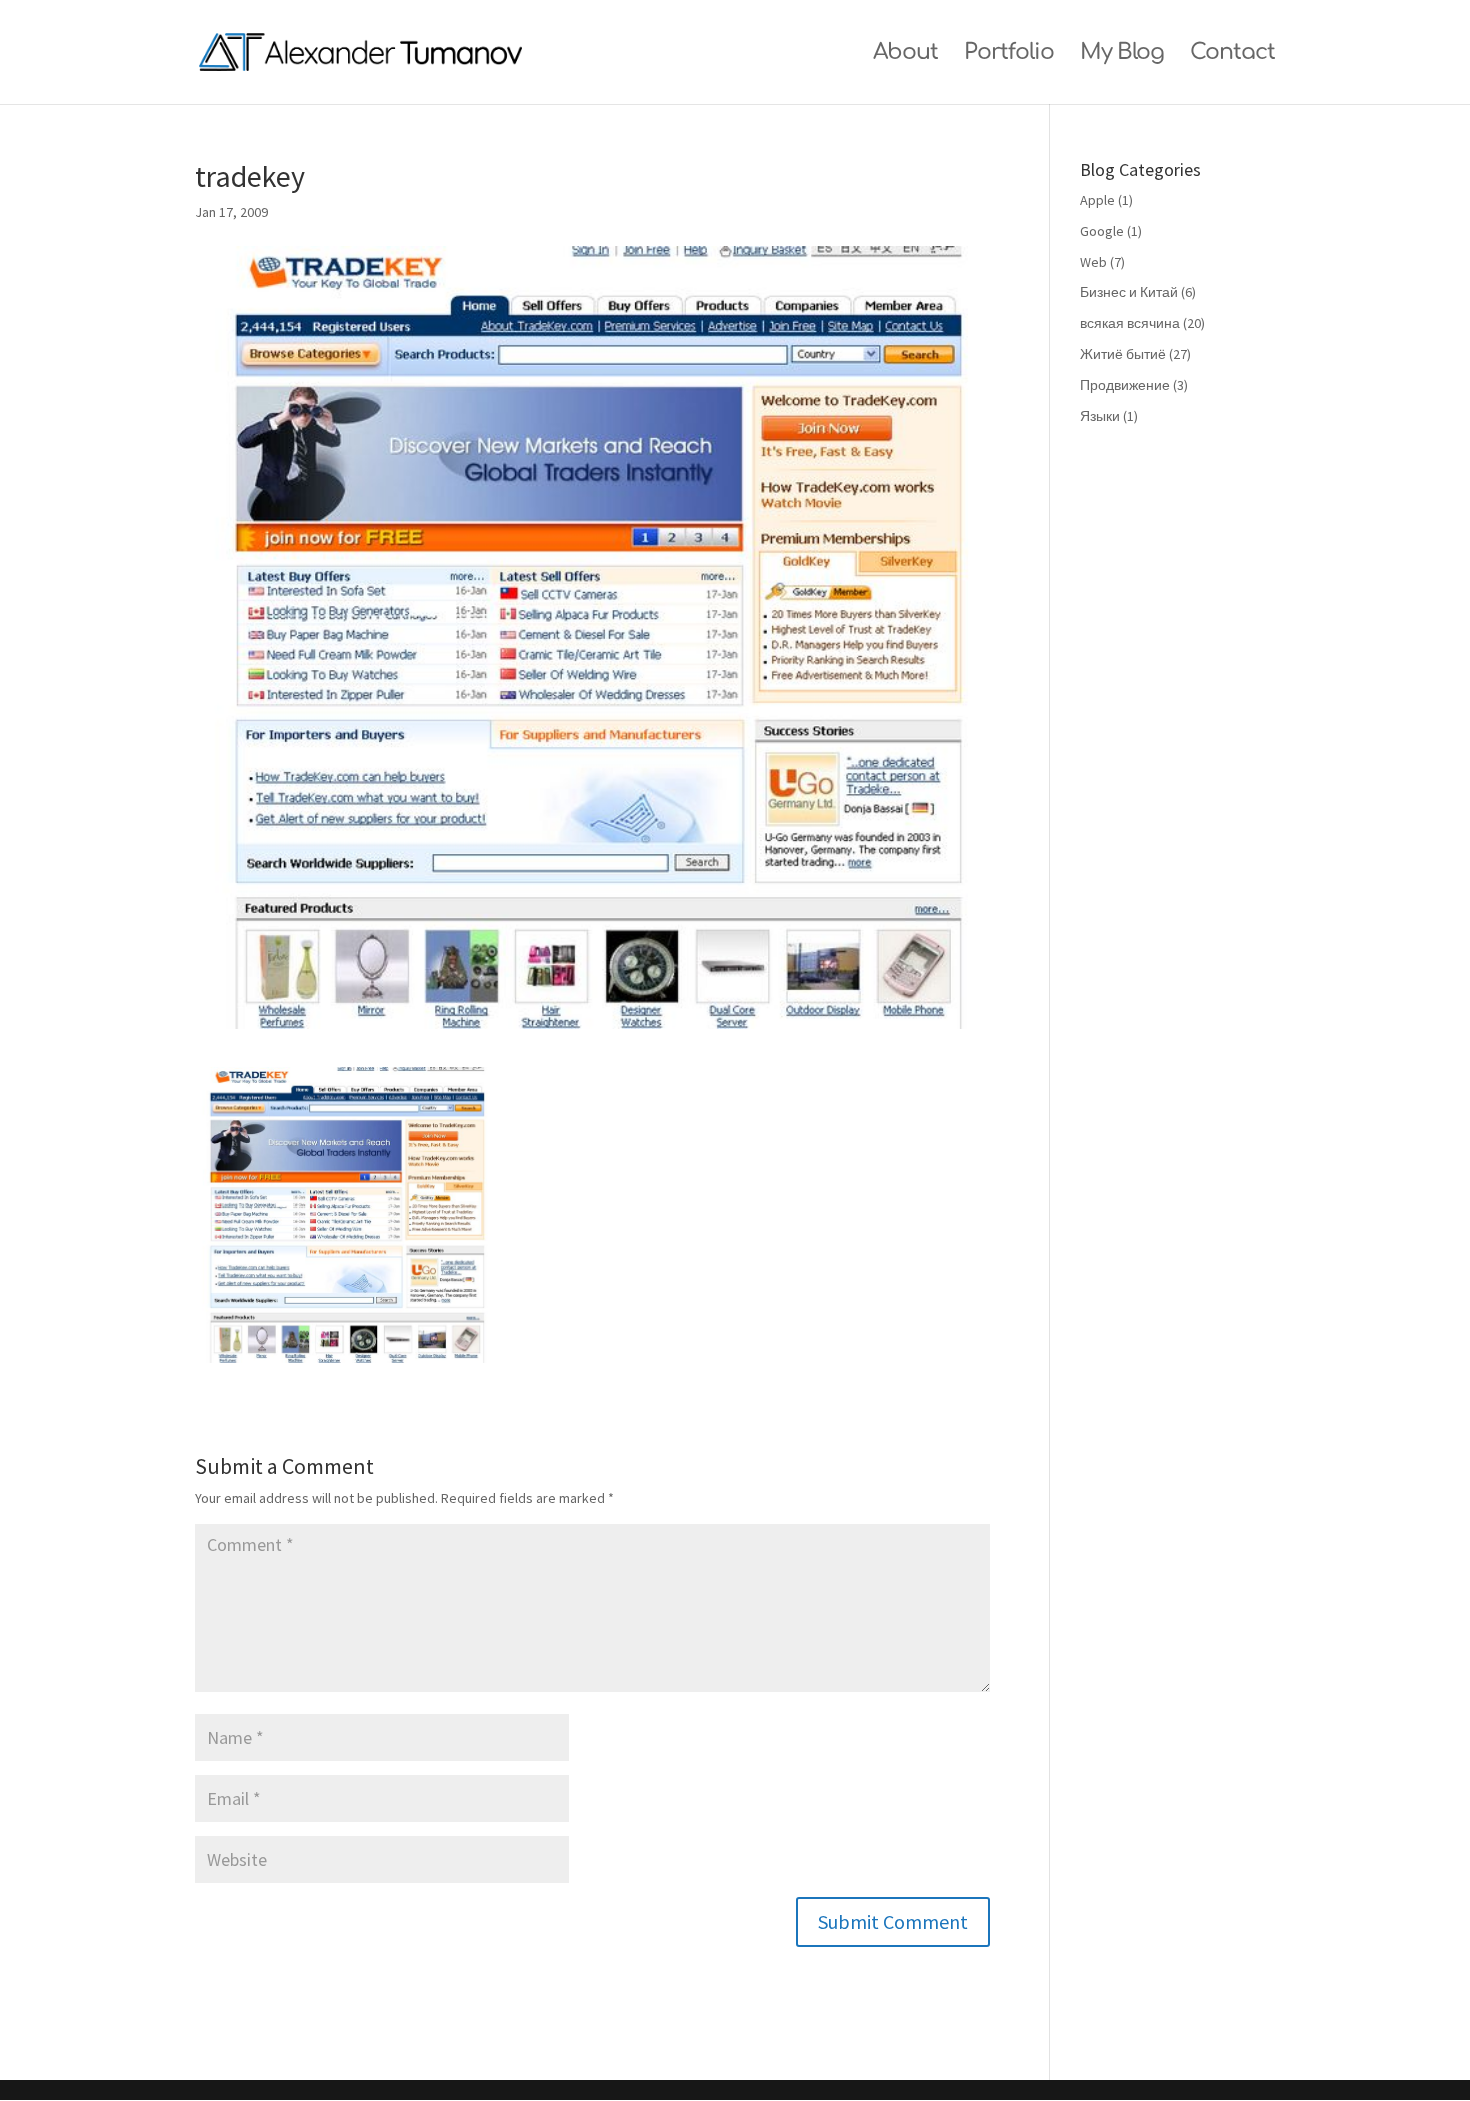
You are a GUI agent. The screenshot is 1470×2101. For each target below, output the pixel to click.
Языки (1100, 416)
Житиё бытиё (1123, 354)
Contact (1232, 54)
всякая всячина (1130, 323)
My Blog (1122, 54)
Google (1102, 231)
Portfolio (1009, 54)
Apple (1097, 200)
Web (1093, 262)
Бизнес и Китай (1129, 292)
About (905, 54)
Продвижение (1125, 385)
